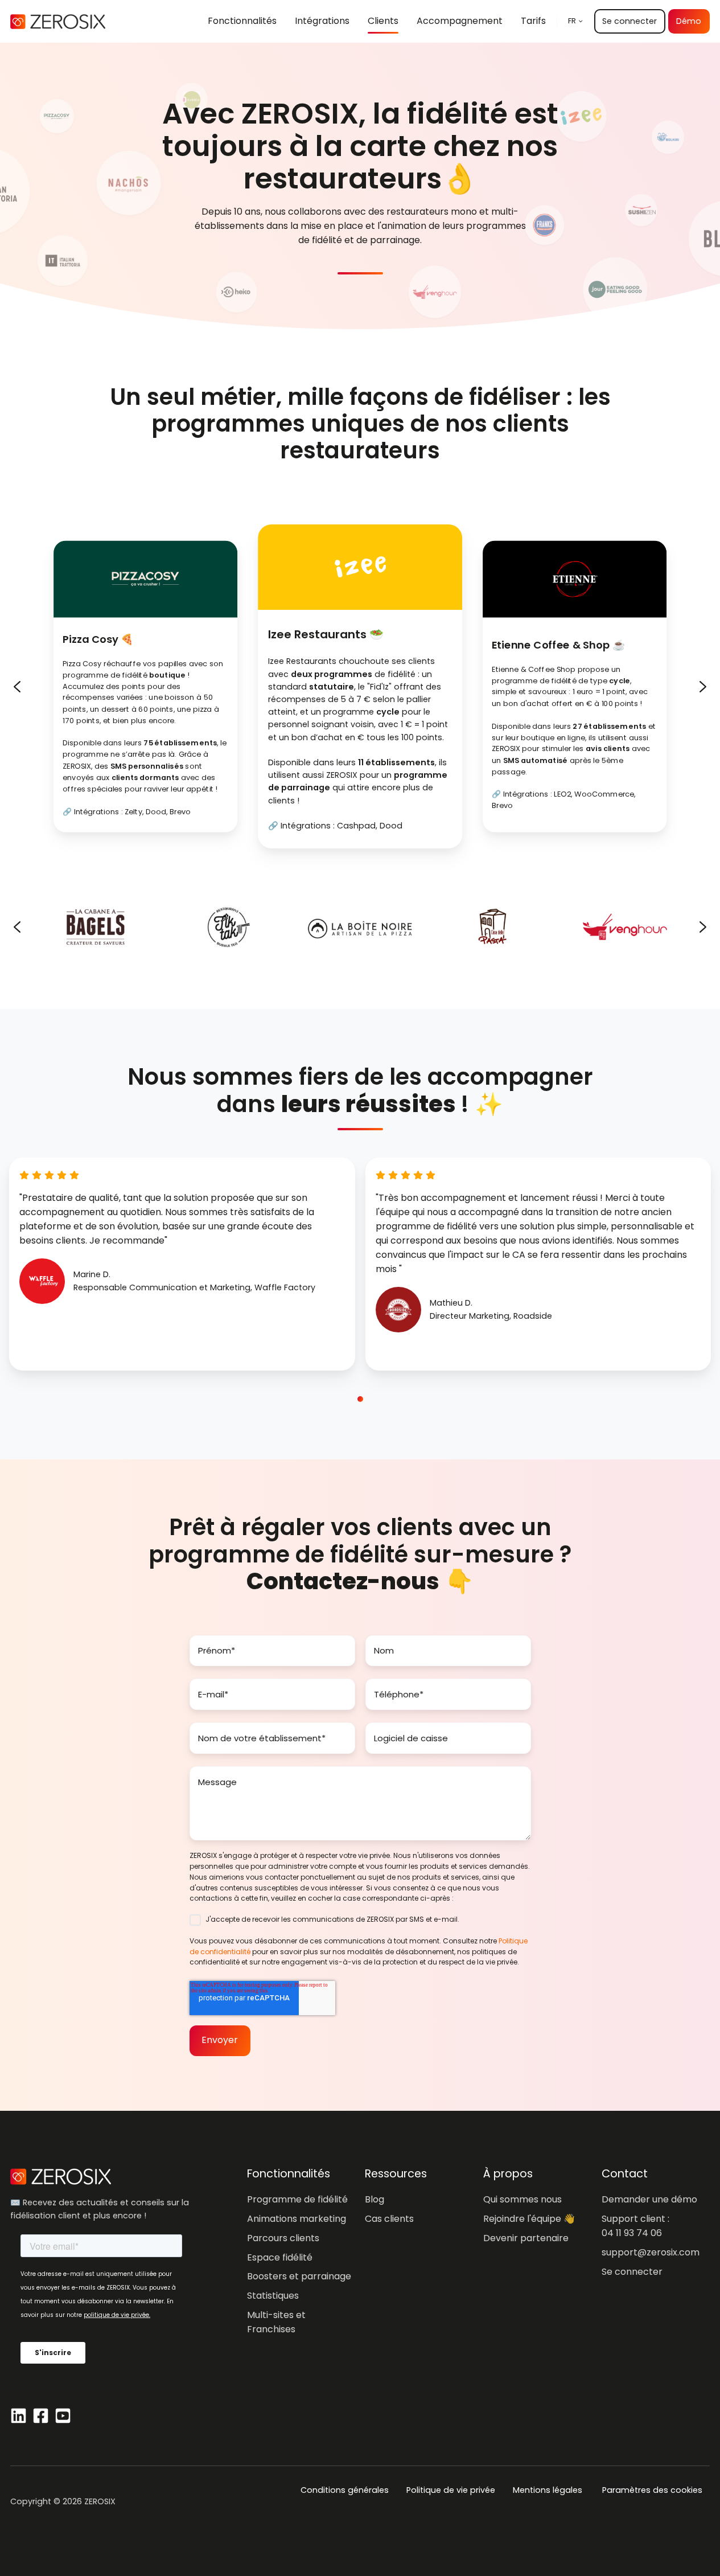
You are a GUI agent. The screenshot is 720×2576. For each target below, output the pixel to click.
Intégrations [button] (322, 21)
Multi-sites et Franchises (276, 2322)
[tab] (349, 1399)
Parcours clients (283, 2238)
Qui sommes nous (522, 2199)
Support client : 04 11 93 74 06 (635, 2226)
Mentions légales (548, 2490)
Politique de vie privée (451, 2490)
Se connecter (630, 21)
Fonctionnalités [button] (242, 21)
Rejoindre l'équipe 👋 (529, 2219)
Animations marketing (297, 2219)
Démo (689, 21)
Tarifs (533, 21)
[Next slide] (703, 687)
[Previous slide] (17, 687)
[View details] (18, 2416)
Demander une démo (649, 2199)
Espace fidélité (280, 2257)
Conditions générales (345, 2490)
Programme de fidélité (297, 2199)
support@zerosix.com (651, 2252)
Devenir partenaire (526, 2238)
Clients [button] (383, 21)
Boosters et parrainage (299, 2276)
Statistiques (273, 2296)
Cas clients (389, 2219)
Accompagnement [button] (460, 21)
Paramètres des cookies (652, 2490)
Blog (375, 2199)
